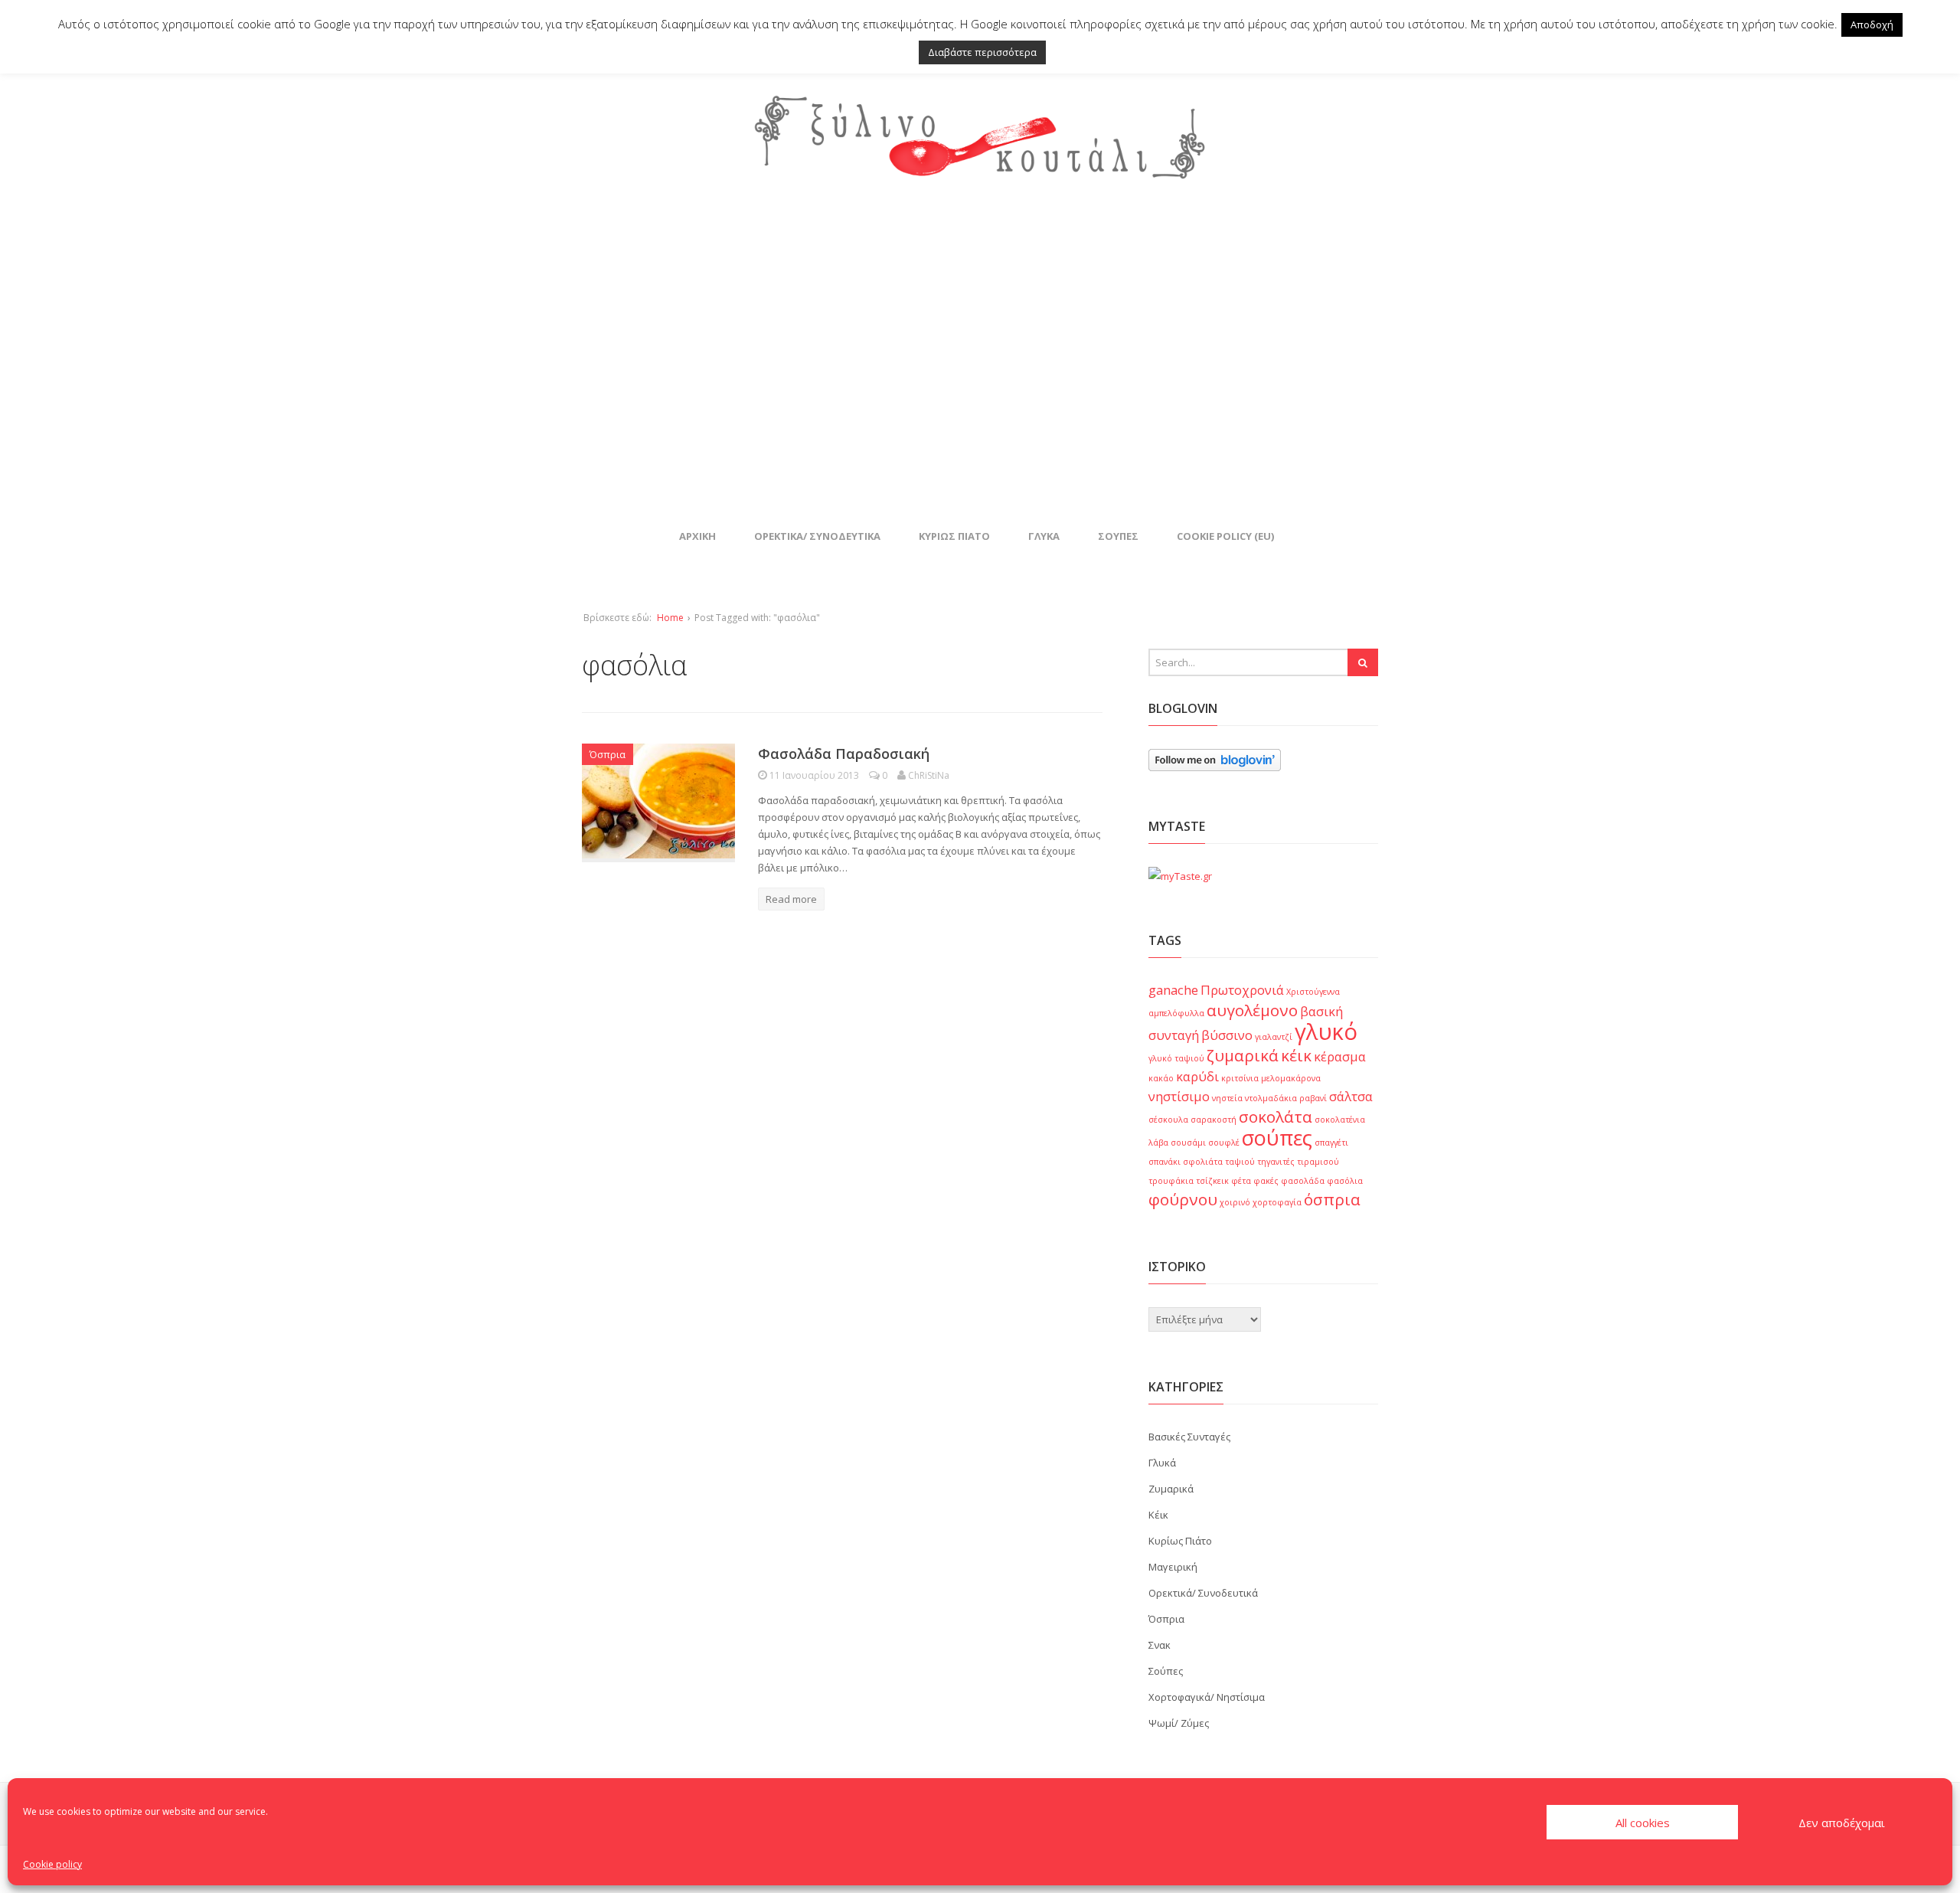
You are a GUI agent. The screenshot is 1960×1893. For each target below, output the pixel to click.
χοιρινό (1235, 1202)
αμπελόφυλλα (1176, 1013)
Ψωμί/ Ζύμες (1179, 1723)
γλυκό (1326, 1032)
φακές (1266, 1181)
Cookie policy (52, 1864)
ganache (1173, 990)
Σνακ (1160, 1645)
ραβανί (1313, 1098)
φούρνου (1183, 1199)
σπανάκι (1165, 1162)
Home (670, 618)
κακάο (1161, 1078)
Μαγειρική (1173, 1567)
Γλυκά (1044, 536)
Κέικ (1158, 1515)
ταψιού (1240, 1162)
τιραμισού (1318, 1162)
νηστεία (1227, 1098)
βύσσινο (1227, 1035)
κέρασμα (1340, 1056)
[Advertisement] (980, 352)
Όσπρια (608, 754)
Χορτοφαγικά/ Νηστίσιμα (1207, 1697)
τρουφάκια (1171, 1181)
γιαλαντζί (1274, 1037)
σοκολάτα (1276, 1117)
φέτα (1241, 1181)
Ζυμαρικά (1171, 1489)
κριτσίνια (1240, 1078)
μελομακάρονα (1291, 1078)
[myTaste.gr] (1180, 876)
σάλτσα (1351, 1096)
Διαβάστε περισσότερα (982, 52)
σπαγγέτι (1331, 1143)
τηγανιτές (1276, 1162)
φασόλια (1345, 1181)
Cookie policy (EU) (1225, 536)
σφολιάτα (1203, 1162)
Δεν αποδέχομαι (1842, 1823)
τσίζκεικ (1212, 1181)
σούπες (1277, 1138)
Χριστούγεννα (1313, 992)
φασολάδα (1303, 1181)
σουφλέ (1224, 1143)
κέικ (1296, 1055)
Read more (791, 899)
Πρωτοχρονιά (1242, 990)
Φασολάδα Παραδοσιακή (844, 754)
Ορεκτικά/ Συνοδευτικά (817, 536)
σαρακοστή (1214, 1120)
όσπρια (1332, 1199)
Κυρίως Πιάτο (954, 536)
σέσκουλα (1168, 1120)
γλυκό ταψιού (1176, 1058)
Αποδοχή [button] (1872, 25)
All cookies (1643, 1823)
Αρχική (697, 536)
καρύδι (1197, 1076)
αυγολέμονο (1252, 1010)
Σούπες (1118, 536)
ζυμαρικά (1243, 1055)
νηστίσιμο (1179, 1096)
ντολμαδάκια (1271, 1098)
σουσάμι (1188, 1143)
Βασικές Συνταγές (1189, 1437)
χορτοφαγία (1277, 1202)
